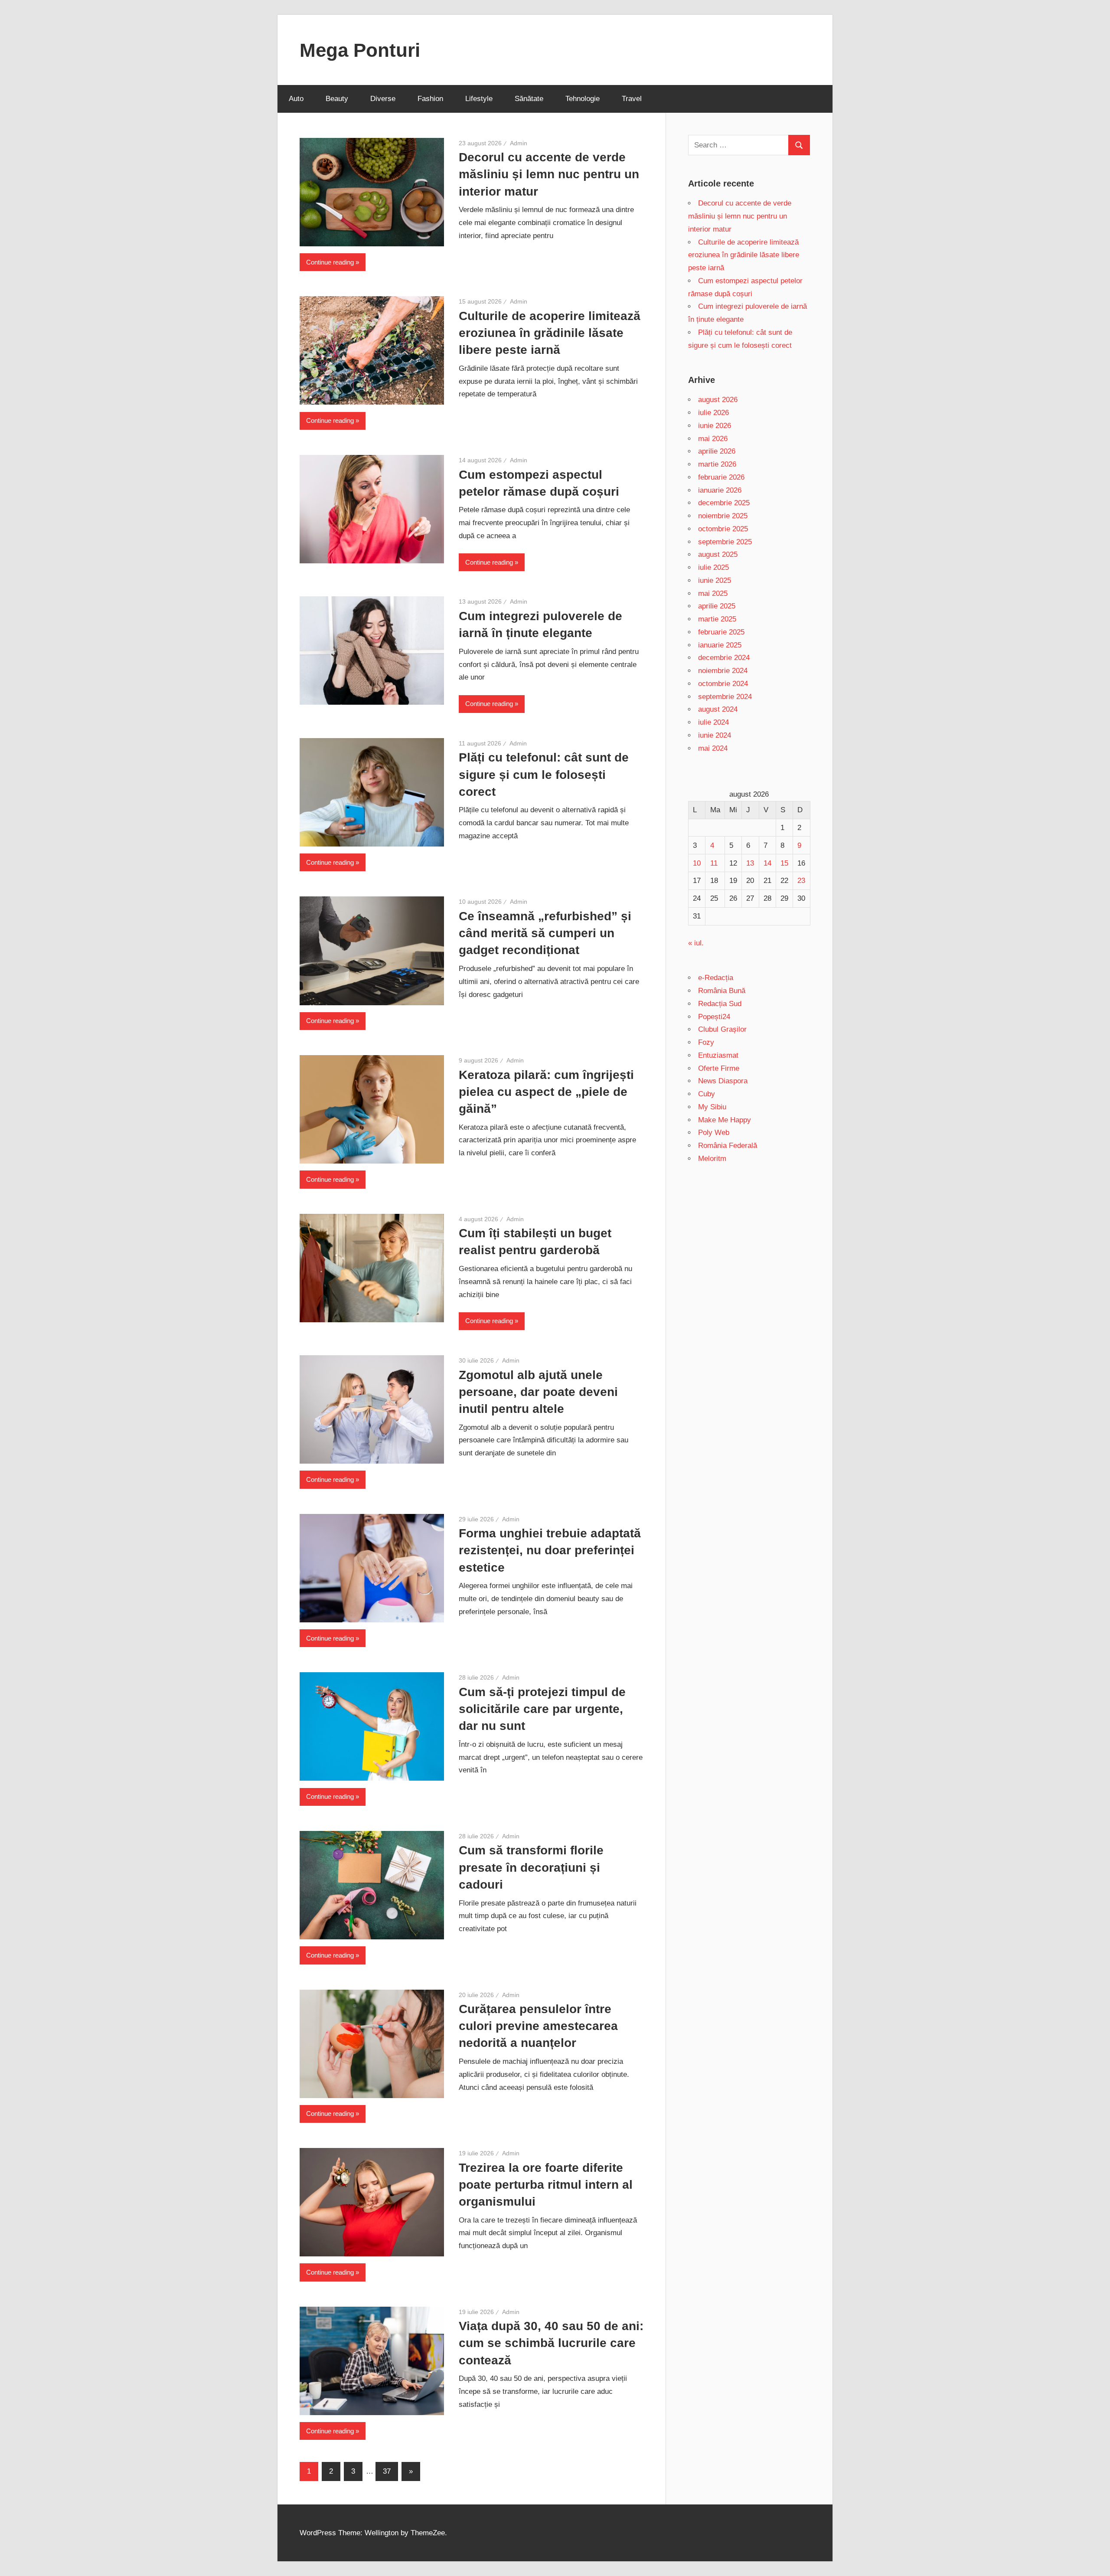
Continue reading (330, 262)
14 (767, 863)
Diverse (383, 99)
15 (784, 863)
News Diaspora (723, 1081)
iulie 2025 (713, 567)
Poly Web (714, 1133)
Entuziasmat (718, 1055)
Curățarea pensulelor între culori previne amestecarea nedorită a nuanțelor (538, 2026)
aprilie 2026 (717, 451)
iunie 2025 (715, 580)
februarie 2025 (721, 632)
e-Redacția (716, 978)
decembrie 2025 (724, 503)
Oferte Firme (719, 1068)
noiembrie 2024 (723, 671)
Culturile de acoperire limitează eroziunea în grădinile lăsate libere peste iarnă (550, 333)
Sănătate (529, 99)
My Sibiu (712, 1107)
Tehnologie (583, 99)
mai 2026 (713, 439)
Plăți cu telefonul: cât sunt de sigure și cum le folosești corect (544, 774)
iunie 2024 (715, 735)
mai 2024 (713, 748)
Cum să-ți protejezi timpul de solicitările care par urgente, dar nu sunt (542, 1709)
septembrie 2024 (725, 697)
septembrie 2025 (725, 542)
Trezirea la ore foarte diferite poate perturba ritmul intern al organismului (546, 2185)
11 (714, 863)
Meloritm (712, 1159)
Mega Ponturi (360, 50)
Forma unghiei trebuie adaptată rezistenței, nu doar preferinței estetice (550, 1550)
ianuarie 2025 (720, 645)
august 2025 (718, 554)
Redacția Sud (720, 1004)
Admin (519, 143)
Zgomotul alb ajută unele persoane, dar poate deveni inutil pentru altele (538, 1392)
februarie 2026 (721, 477)
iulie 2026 (713, 413)
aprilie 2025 (717, 606)
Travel (632, 99)
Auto (296, 99)
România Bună (722, 991)
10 (697, 863)
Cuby (707, 1094)
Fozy (706, 1042)
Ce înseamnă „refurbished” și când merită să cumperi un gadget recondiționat (545, 933)
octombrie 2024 (723, 684)
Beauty (337, 99)
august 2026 (718, 400)
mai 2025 (713, 593)
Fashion (430, 99)
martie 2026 (717, 464)
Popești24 (714, 1017)
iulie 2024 (713, 722)
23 (801, 881)
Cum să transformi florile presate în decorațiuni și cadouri (531, 1867)
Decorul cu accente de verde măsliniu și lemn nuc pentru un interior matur (549, 174)
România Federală (728, 1146)
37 (387, 2471)
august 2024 (718, 709)
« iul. (696, 943)
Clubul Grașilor (722, 1029)
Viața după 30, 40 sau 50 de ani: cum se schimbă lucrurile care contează (551, 2343)
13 (750, 863)
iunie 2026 (715, 426)
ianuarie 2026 (720, 490)
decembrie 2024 (724, 658)
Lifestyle (479, 99)
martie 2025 (717, 619)
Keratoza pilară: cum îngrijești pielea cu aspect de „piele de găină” (546, 1092)
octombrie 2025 (723, 529)
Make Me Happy (725, 1120)
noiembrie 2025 (723, 516)
